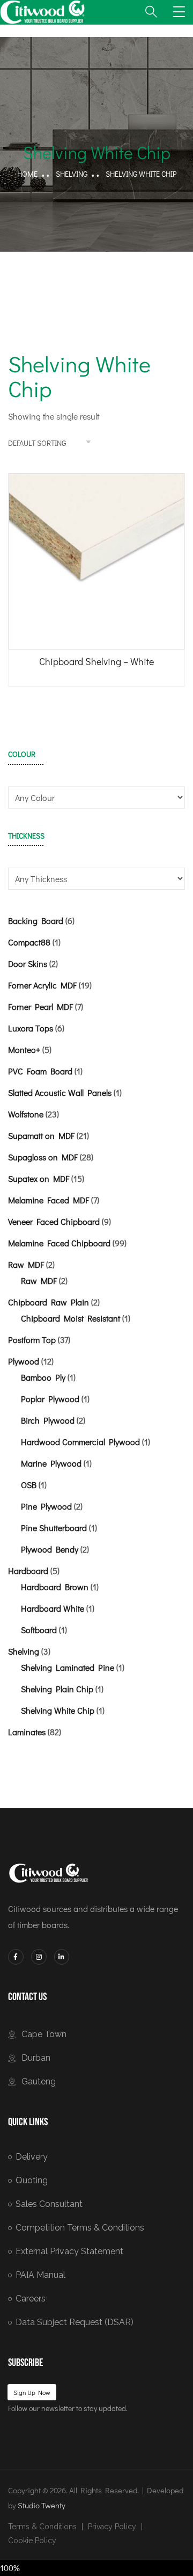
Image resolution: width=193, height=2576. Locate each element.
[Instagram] (39, 1957)
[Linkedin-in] (62, 1957)
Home (27, 174)
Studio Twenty (42, 2505)
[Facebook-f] (16, 1957)
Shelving (72, 174)
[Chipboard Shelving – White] (96, 561)
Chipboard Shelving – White (96, 661)
